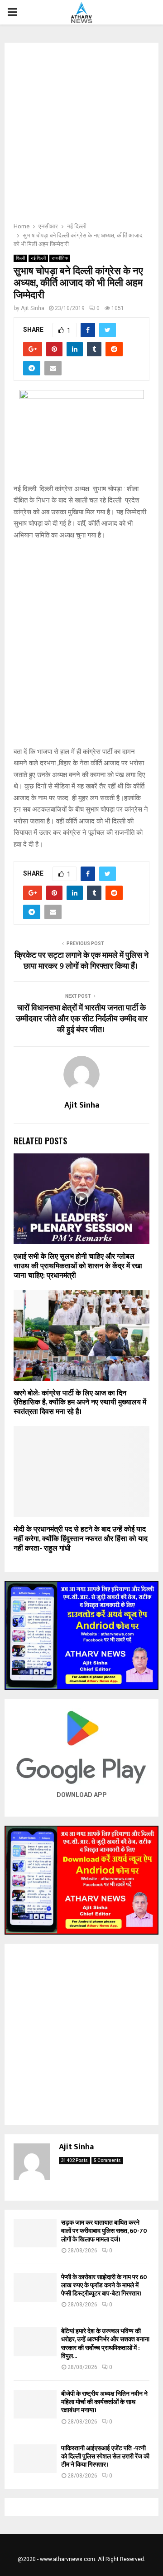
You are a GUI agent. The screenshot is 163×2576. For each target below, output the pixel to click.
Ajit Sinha (33, 308)
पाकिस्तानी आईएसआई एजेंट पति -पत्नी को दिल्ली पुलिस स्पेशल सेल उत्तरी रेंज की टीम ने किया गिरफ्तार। (105, 2456)
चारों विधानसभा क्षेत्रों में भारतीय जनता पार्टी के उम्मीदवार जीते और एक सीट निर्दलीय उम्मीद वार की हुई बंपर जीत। (82, 1019)
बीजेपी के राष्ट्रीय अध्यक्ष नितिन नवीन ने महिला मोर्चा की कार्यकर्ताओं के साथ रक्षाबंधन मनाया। (104, 2402)
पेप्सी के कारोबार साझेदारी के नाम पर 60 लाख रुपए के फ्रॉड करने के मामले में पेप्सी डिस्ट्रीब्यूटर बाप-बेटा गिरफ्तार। (104, 2285)
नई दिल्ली (38, 258)
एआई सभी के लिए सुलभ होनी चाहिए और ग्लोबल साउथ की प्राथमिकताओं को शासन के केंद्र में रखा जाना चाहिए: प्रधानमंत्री (78, 1266)
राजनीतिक (60, 258)
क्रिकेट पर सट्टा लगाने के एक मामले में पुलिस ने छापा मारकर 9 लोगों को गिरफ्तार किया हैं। (81, 961)
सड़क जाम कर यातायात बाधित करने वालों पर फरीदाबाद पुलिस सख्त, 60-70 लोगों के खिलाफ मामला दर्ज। (104, 2231)
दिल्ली (20, 258)
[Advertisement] (81, 135)
